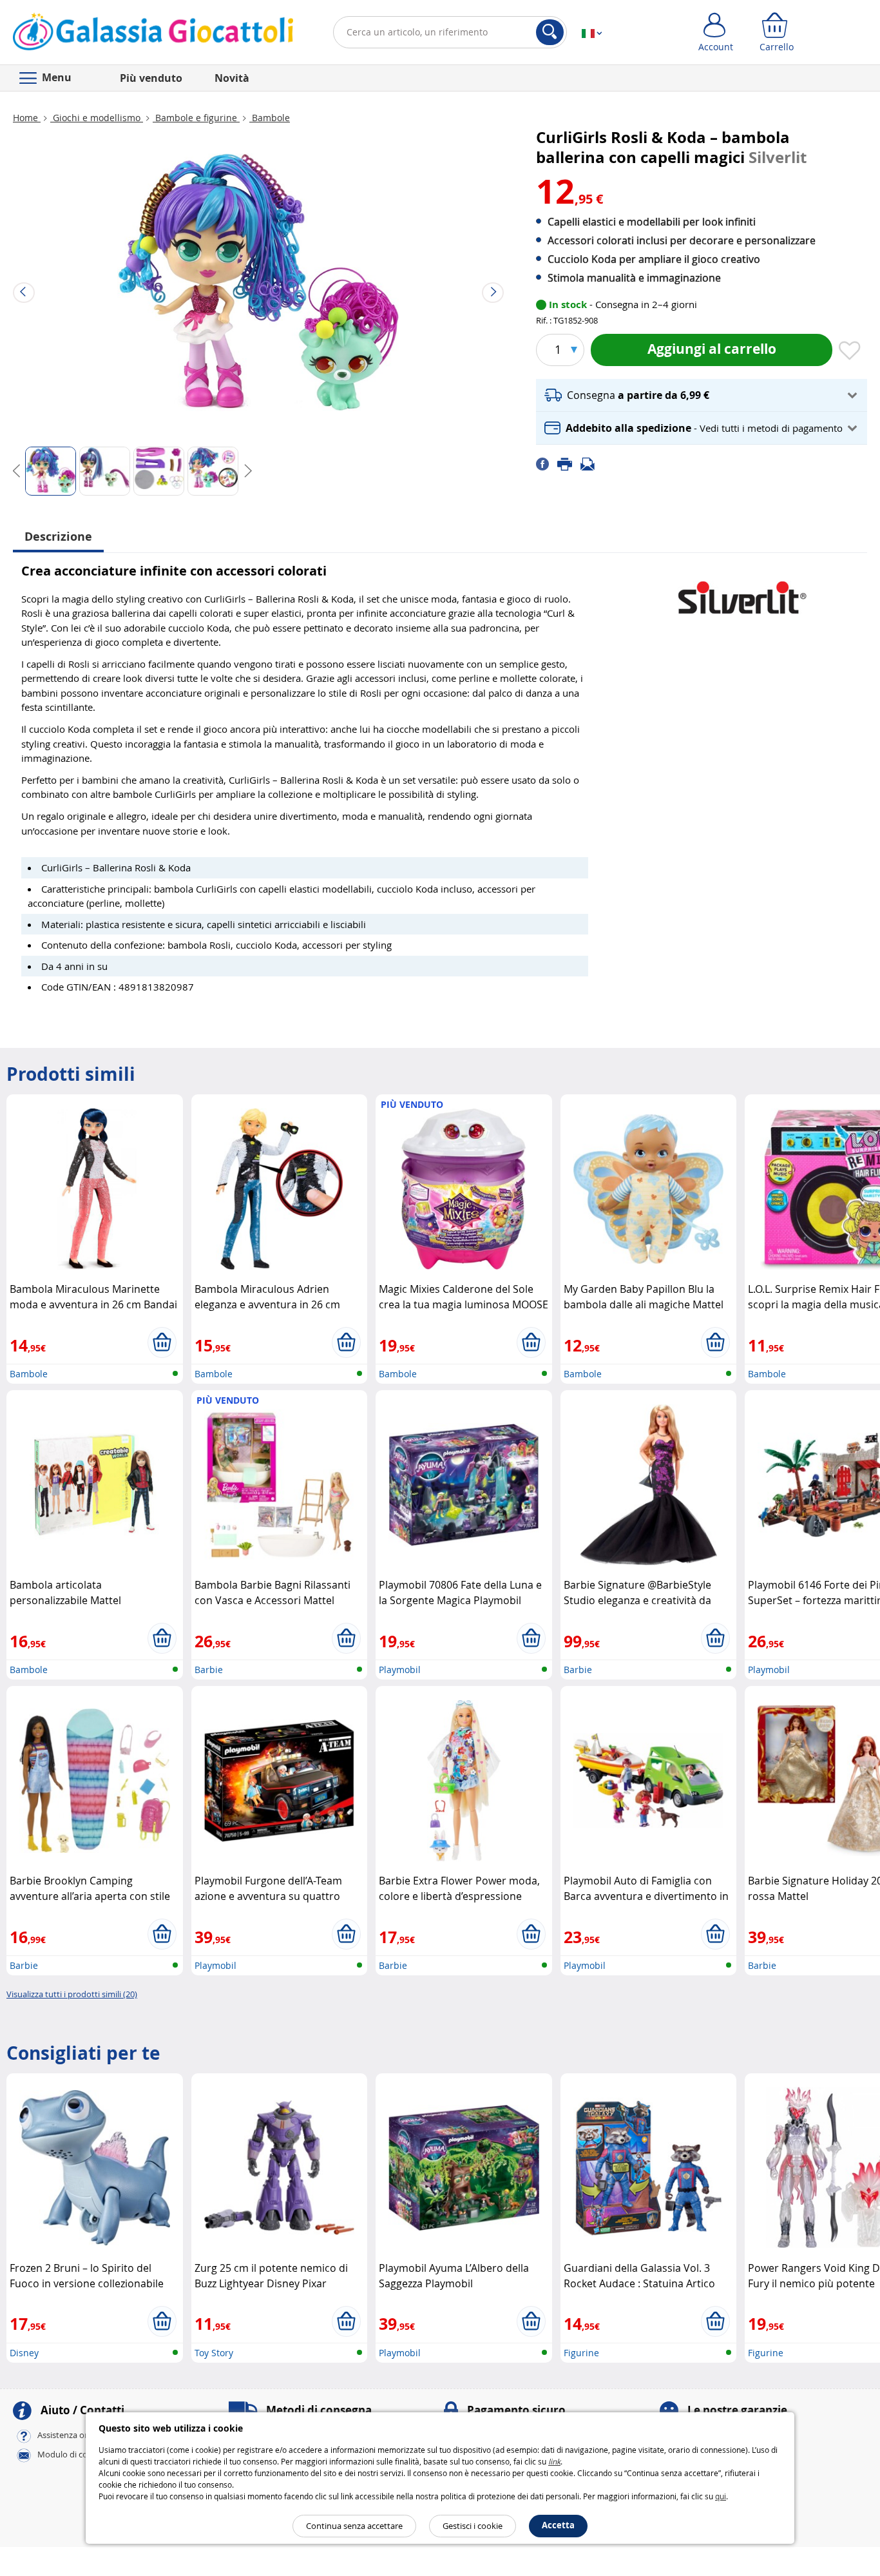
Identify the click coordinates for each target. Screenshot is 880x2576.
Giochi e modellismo (97, 118)
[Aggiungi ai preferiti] (850, 351)
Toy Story (214, 2353)
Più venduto (151, 78)
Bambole (270, 118)
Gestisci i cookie (473, 2526)
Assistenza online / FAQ (82, 2436)
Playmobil (400, 1670)
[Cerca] (550, 32)
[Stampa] (569, 463)
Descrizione (58, 537)
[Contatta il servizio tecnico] (591, 463)
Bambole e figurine (196, 118)
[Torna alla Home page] (153, 35)
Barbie (209, 1670)
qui (721, 2496)
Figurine (581, 2353)
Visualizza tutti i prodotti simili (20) (72, 1994)
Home (27, 118)
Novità (232, 78)
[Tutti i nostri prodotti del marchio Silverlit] (742, 591)
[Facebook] (547, 463)
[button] (702, 395)
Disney (24, 2353)
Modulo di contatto (75, 2455)
